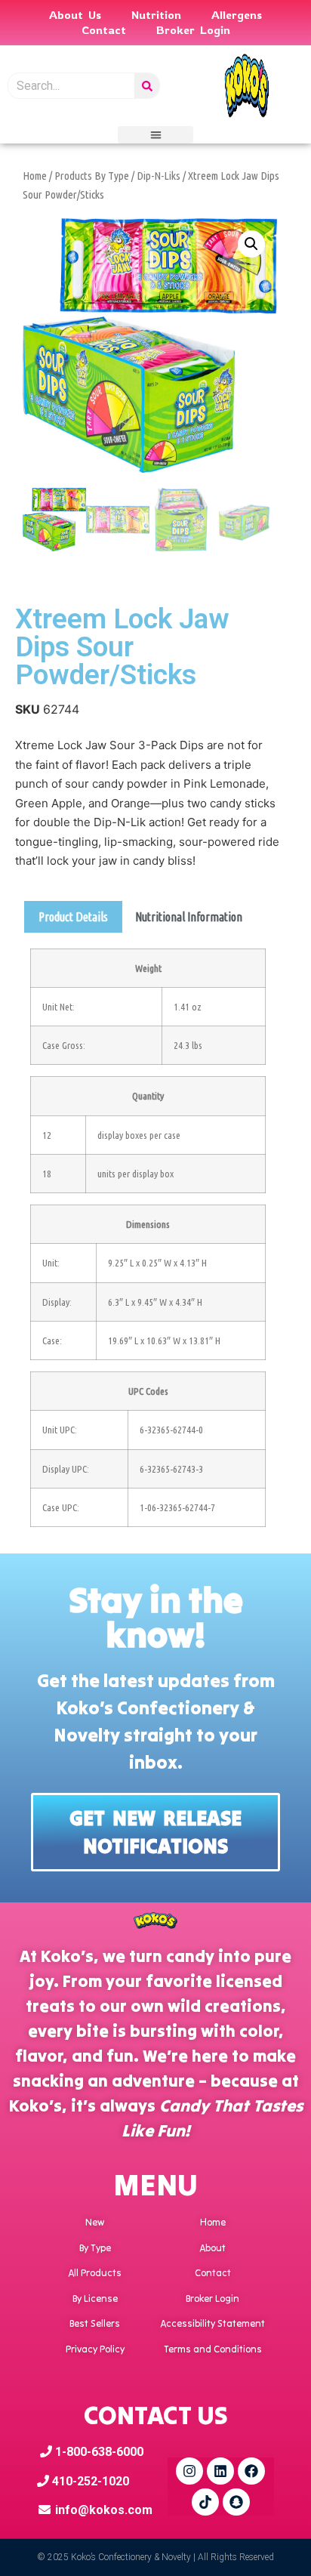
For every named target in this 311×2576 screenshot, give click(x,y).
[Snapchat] (236, 2502)
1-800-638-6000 (98, 2452)
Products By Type (92, 176)
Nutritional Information (189, 917)
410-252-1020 (89, 2481)
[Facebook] (251, 2471)
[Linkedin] (220, 2471)
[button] (155, 135)
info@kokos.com (104, 2510)
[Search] (147, 86)
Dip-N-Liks (159, 176)
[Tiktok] (205, 2502)
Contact (104, 30)
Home (35, 176)
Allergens (237, 15)
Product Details (73, 917)
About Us (75, 15)
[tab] (73, 917)
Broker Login (193, 30)
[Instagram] (189, 2471)
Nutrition (156, 15)
